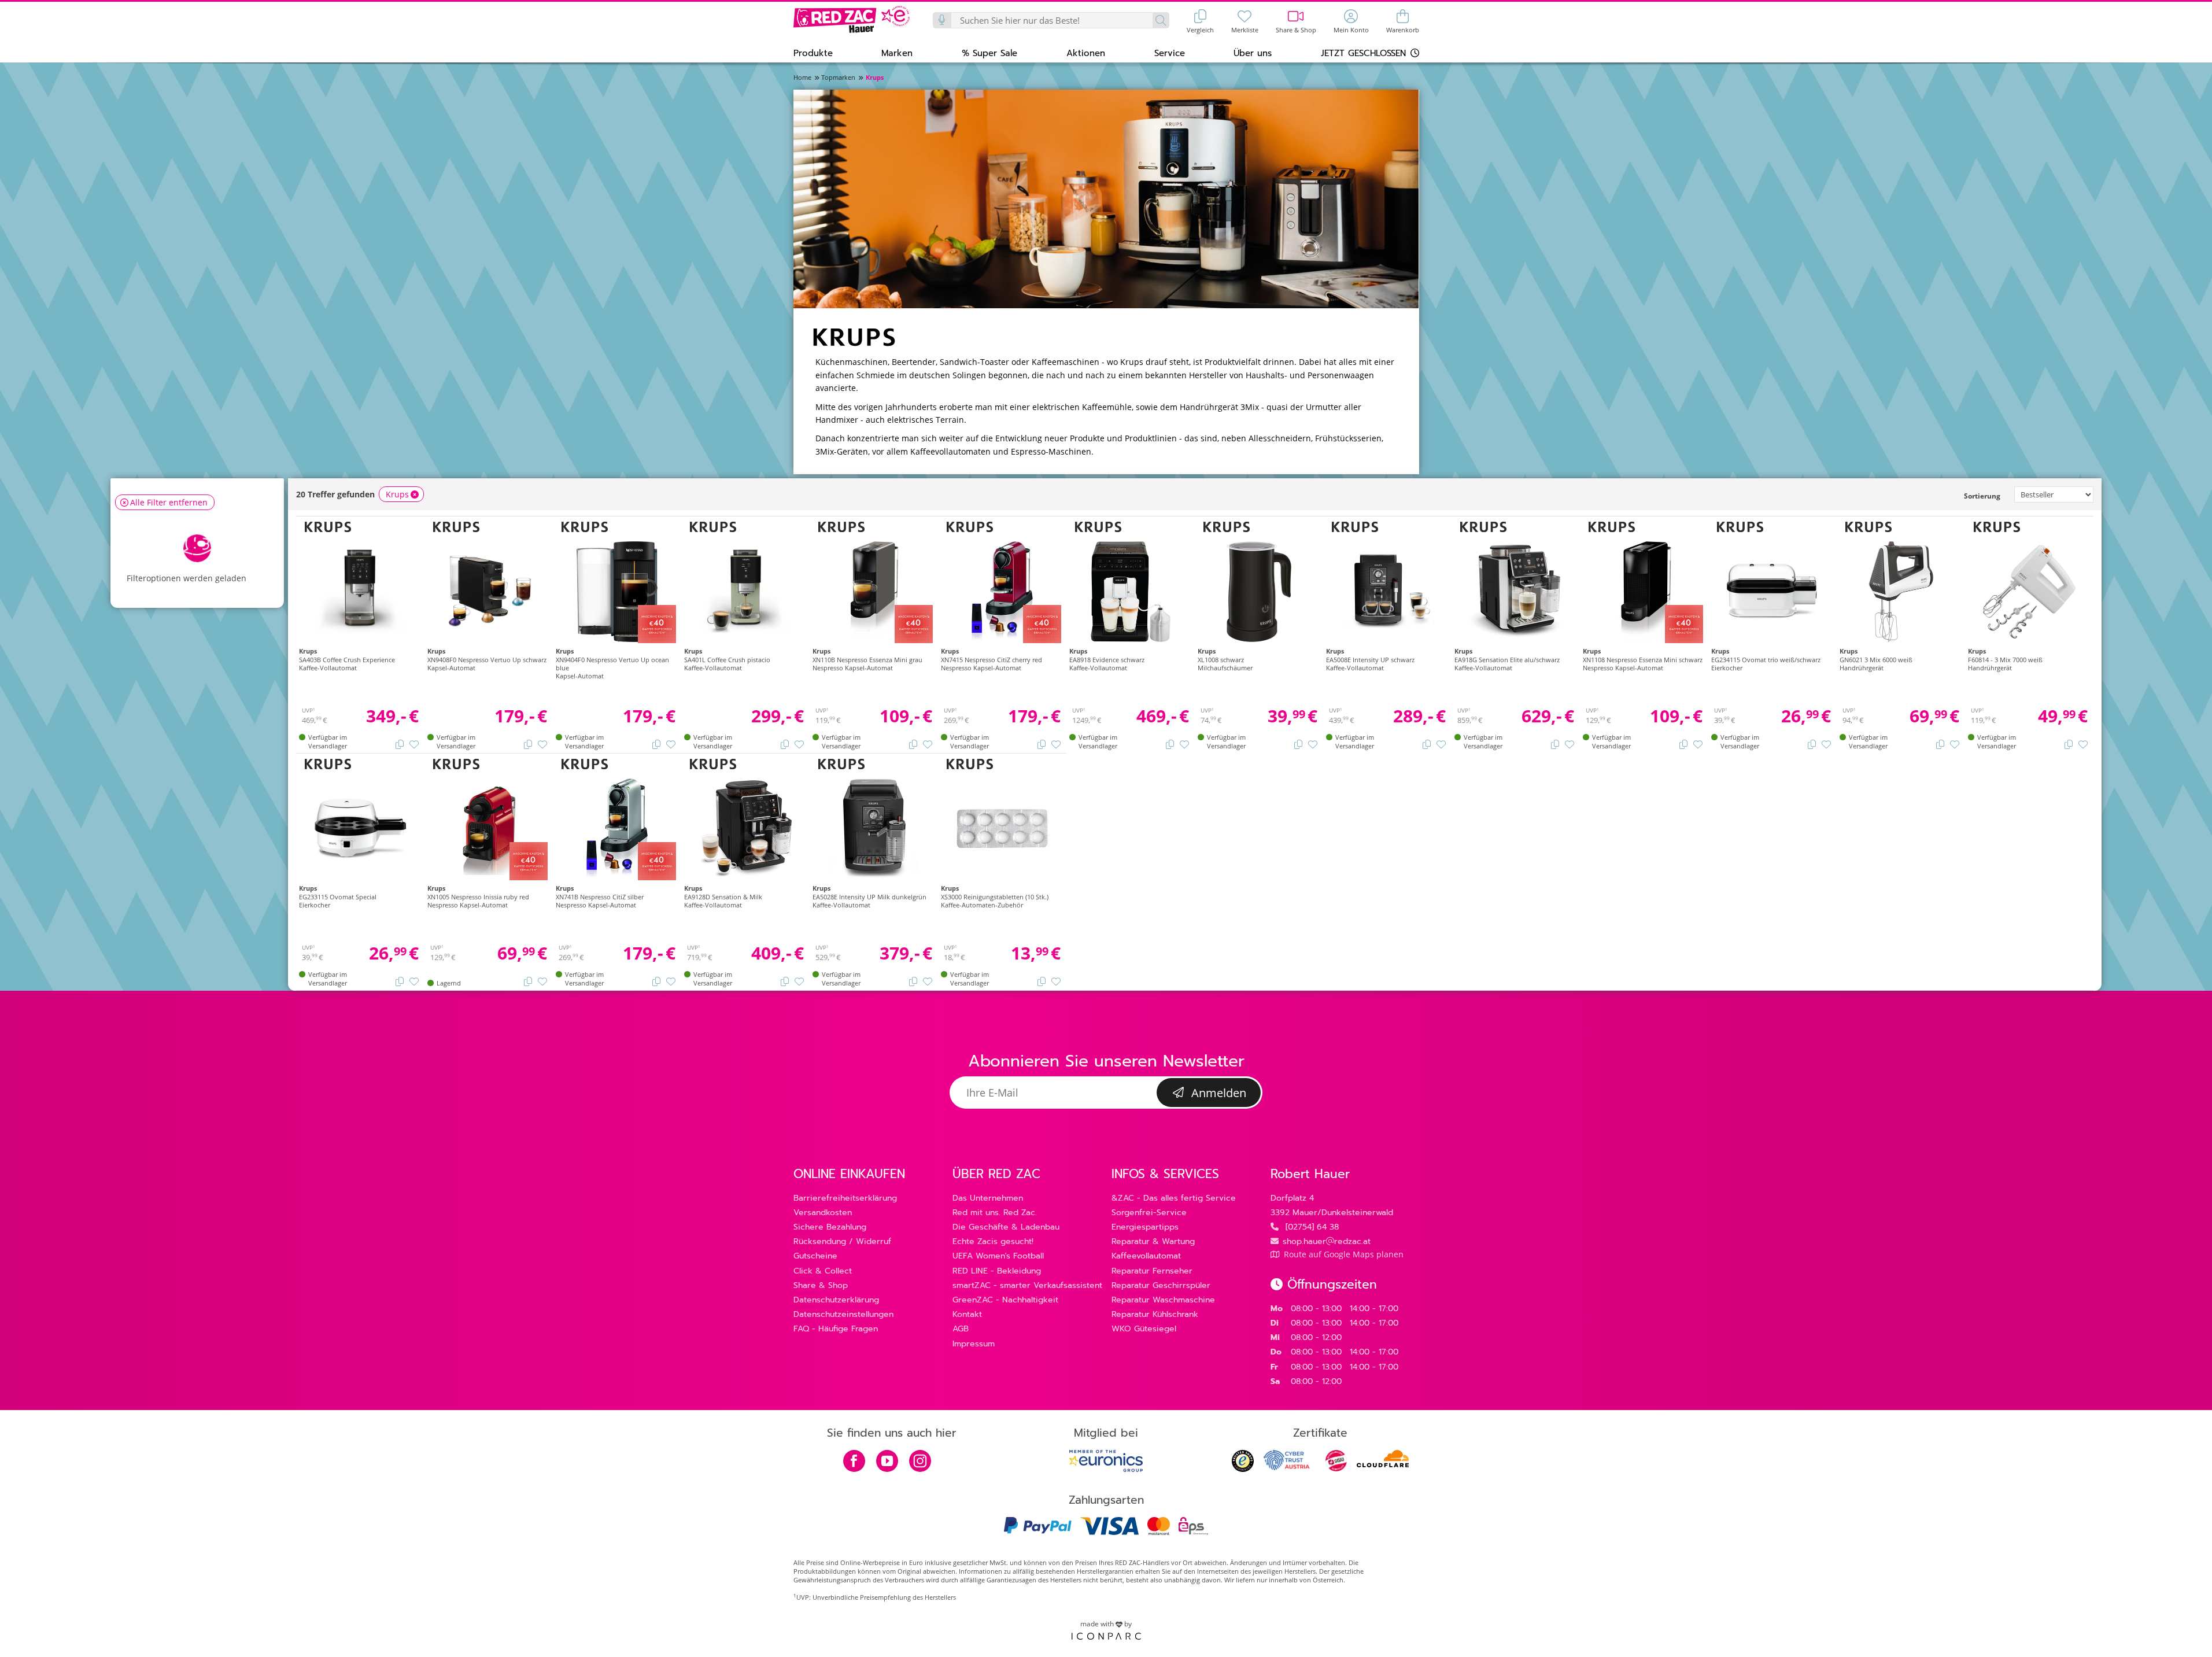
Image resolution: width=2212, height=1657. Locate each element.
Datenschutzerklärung (836, 1300)
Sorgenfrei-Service (1149, 1213)
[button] (813, 53)
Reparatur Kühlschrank (1155, 1314)
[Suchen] (1160, 20)
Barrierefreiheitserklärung (845, 1198)
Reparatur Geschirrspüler (1161, 1285)
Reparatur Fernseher (1152, 1271)
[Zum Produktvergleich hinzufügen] (400, 744)
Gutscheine (815, 1256)
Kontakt (967, 1314)
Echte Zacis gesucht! (993, 1241)
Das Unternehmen (988, 1198)
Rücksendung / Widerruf (842, 1241)
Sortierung (1982, 496)
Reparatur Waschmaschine (1163, 1300)
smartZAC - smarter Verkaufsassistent (1027, 1285)
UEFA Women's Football (998, 1256)
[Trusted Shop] (1243, 1469)
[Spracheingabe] (943, 20)
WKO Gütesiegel (1144, 1329)
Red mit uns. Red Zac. (995, 1213)
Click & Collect (823, 1271)
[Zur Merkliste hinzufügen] (414, 744)
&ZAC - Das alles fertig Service (1174, 1198)
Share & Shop (821, 1285)
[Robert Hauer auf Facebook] (854, 1462)
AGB (961, 1329)
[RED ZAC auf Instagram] (920, 1462)
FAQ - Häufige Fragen (836, 1329)
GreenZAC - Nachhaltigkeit (1005, 1300)
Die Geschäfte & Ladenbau (1006, 1227)
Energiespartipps (1145, 1227)
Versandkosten (823, 1213)
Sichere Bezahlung (830, 1227)
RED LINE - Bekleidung (997, 1271)
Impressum (974, 1344)
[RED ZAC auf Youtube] (887, 1462)
